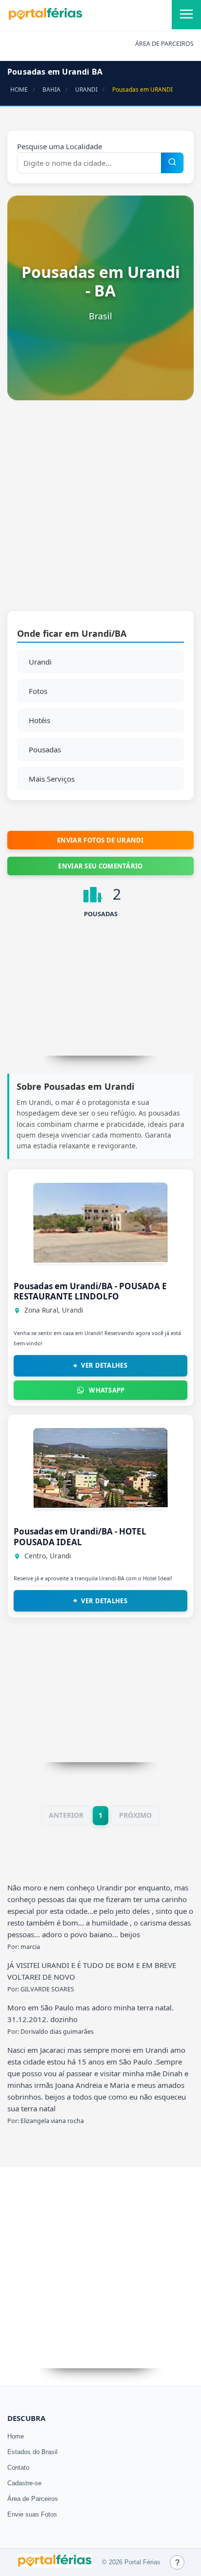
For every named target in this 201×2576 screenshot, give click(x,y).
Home (16, 2436)
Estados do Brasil (32, 2452)
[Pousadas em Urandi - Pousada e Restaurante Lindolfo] (100, 1260)
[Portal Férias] (45, 18)
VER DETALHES (104, 1365)
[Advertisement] (100, 511)
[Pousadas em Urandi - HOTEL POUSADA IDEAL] (100, 1505)
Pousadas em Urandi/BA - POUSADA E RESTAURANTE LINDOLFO (90, 1291)
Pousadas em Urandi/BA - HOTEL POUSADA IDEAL (80, 1536)
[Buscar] (172, 163)
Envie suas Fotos (32, 2514)
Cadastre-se (24, 2483)
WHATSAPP (107, 1390)
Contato (18, 2468)
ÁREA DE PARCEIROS (164, 44)
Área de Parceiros (33, 2499)
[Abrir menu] (186, 15)
